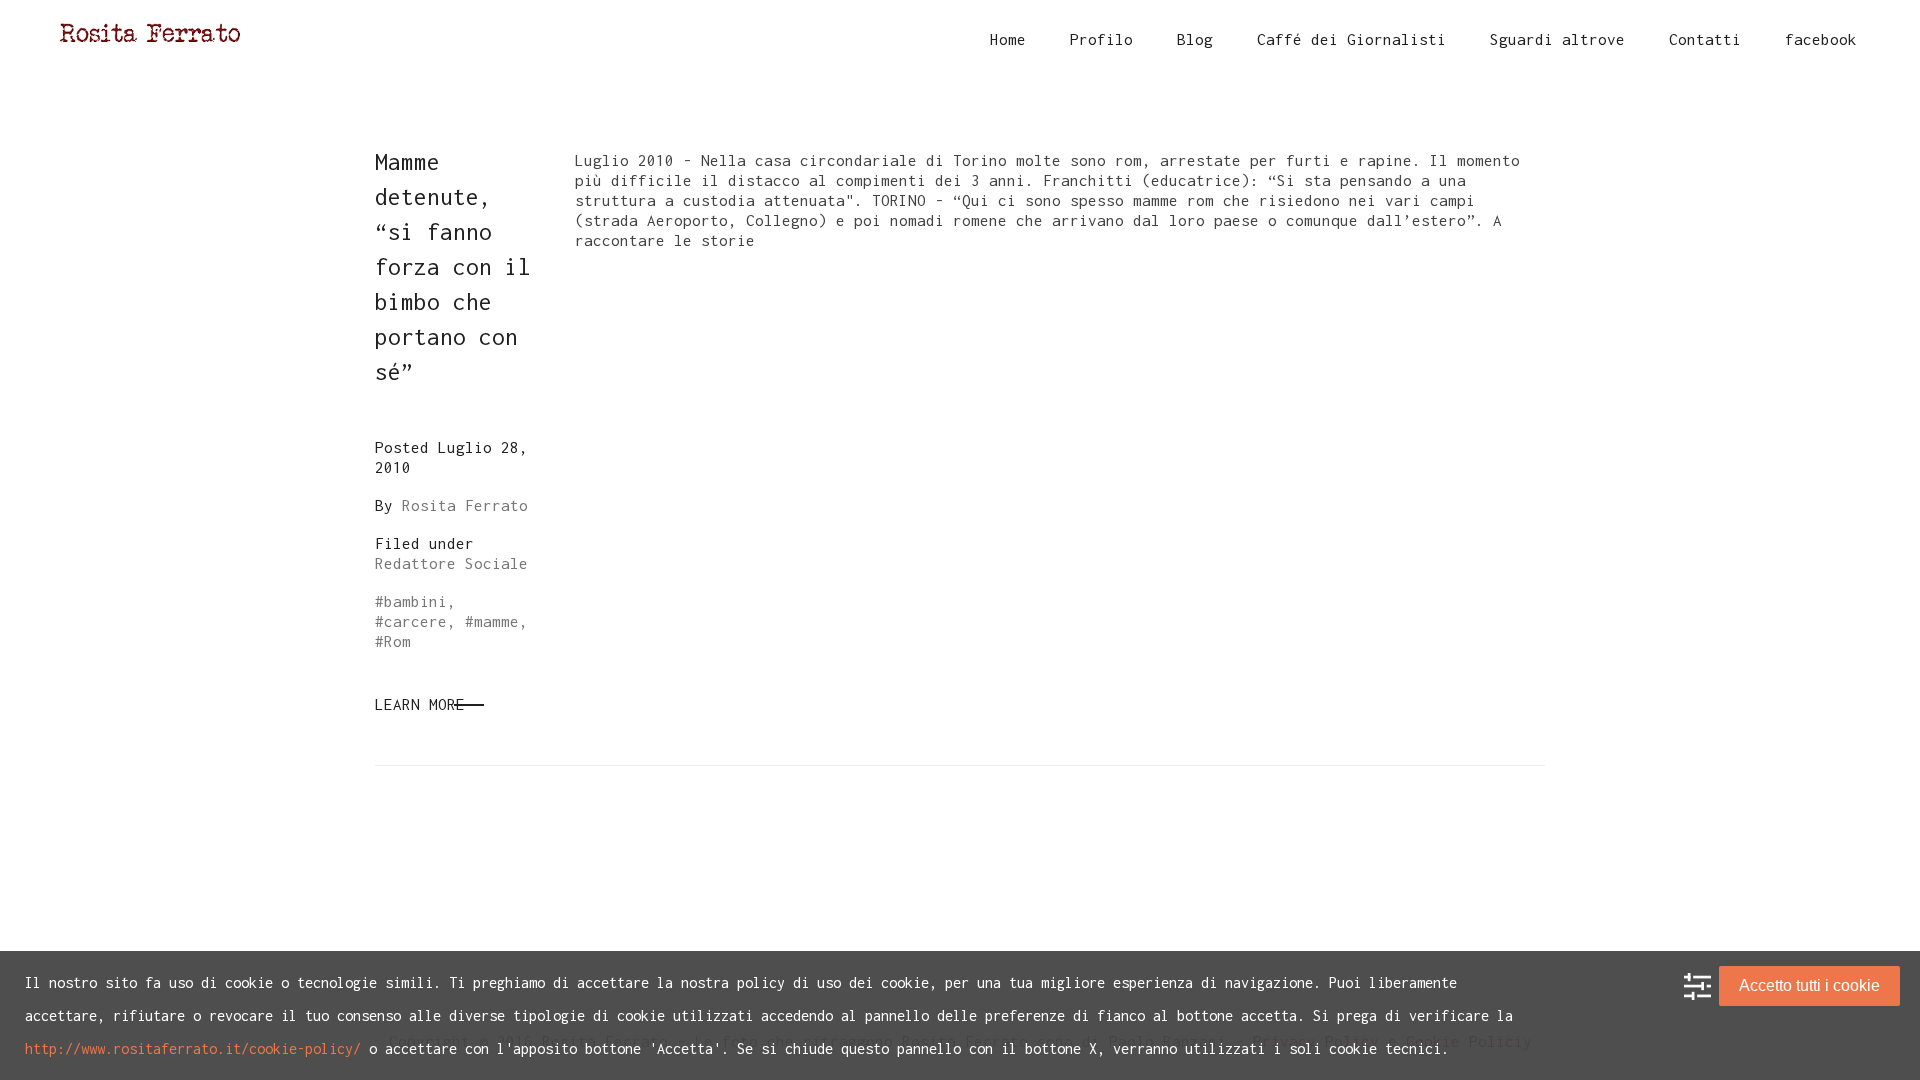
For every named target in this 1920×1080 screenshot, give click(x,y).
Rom (397, 641)
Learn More (420, 704)
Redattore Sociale (451, 563)
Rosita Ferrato (465, 505)
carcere (415, 621)
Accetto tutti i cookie (1809, 985)
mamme (496, 621)
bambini (415, 601)
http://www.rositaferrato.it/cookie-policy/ (193, 1048)
